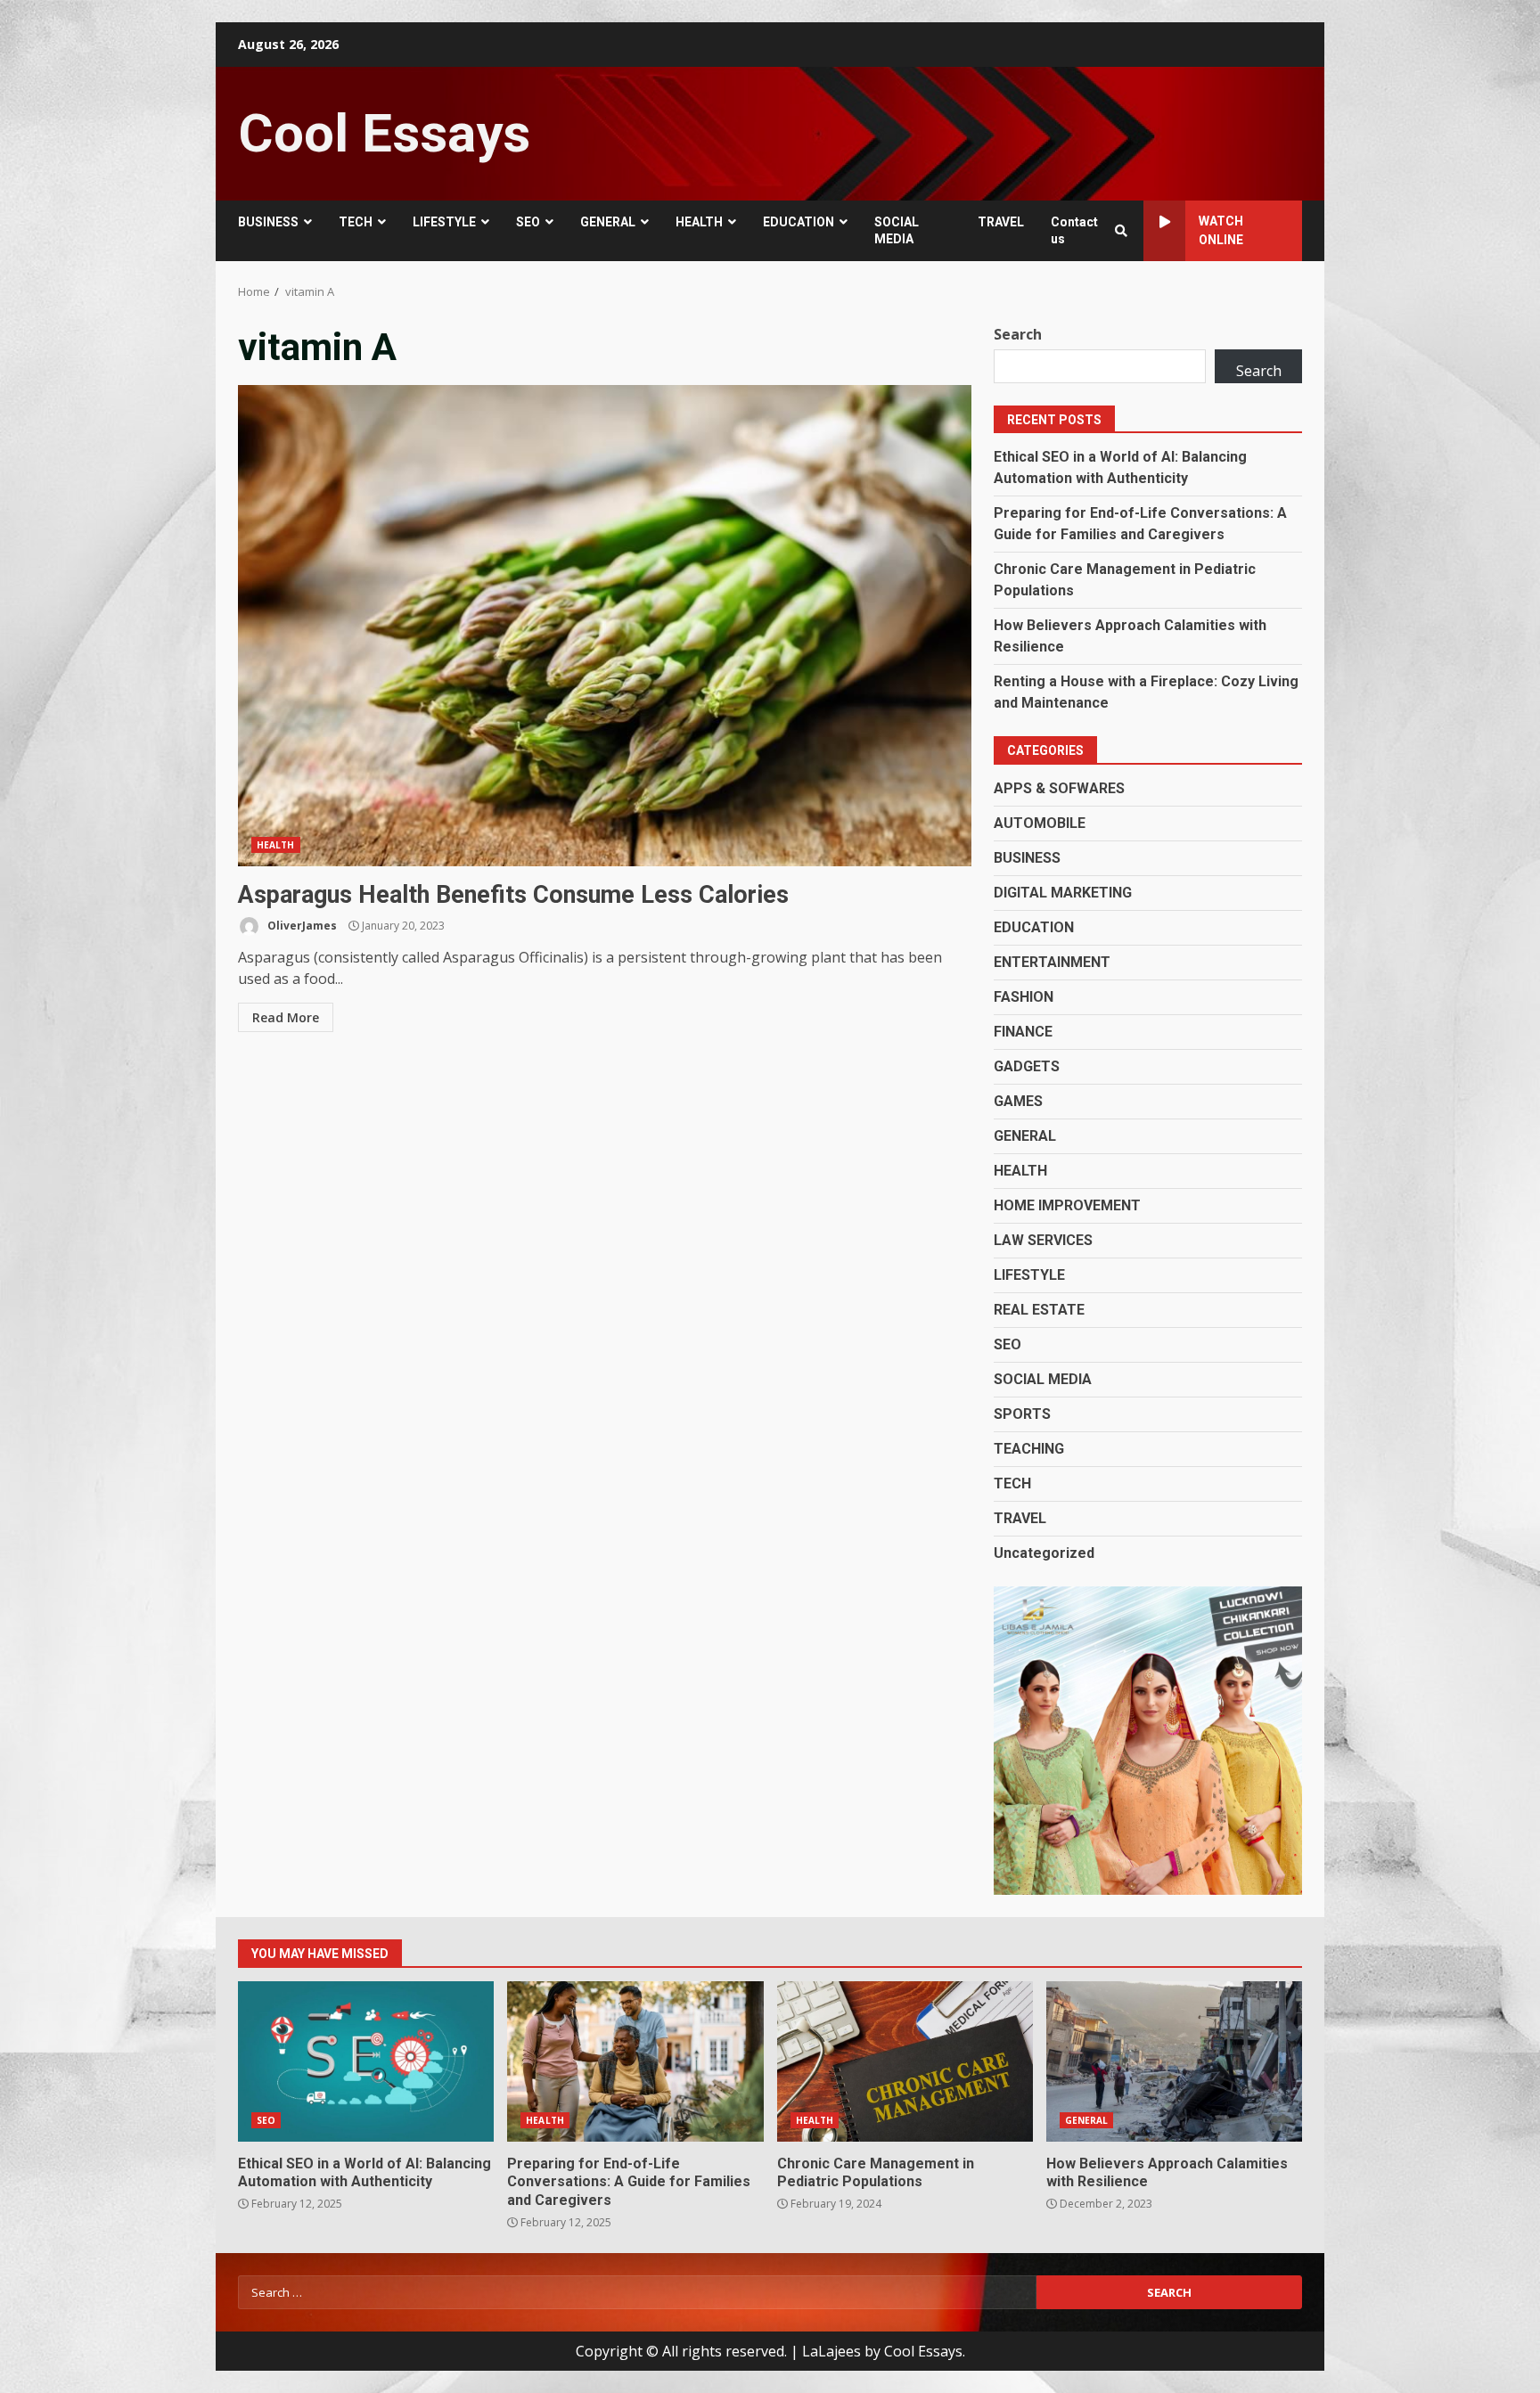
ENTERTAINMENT (1052, 962)
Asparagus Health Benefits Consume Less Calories (605, 626)
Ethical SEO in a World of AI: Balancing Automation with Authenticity (366, 2061)
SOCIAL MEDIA (897, 230)
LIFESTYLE (444, 222)
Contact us (1074, 230)
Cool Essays (384, 133)
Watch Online (1221, 230)
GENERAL (608, 222)
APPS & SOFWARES (1059, 788)
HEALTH (699, 222)
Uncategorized (1044, 1553)
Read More (286, 1017)
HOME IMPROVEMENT (1067, 1205)
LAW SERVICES (1043, 1240)
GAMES (1018, 1101)
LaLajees (831, 2351)
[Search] (1121, 231)
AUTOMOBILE (1040, 823)
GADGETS (1027, 1066)
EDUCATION (799, 222)
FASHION (1024, 997)
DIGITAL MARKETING (1063, 893)
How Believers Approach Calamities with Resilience (1174, 2061)
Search (1018, 334)
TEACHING (1029, 1449)
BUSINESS (268, 222)
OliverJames (301, 926)
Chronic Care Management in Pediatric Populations (905, 2061)
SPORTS (1022, 1414)
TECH (356, 222)
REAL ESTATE (1039, 1310)
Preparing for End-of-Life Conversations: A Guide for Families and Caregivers (635, 2061)
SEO (528, 222)
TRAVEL (1001, 222)
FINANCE (1023, 1032)
